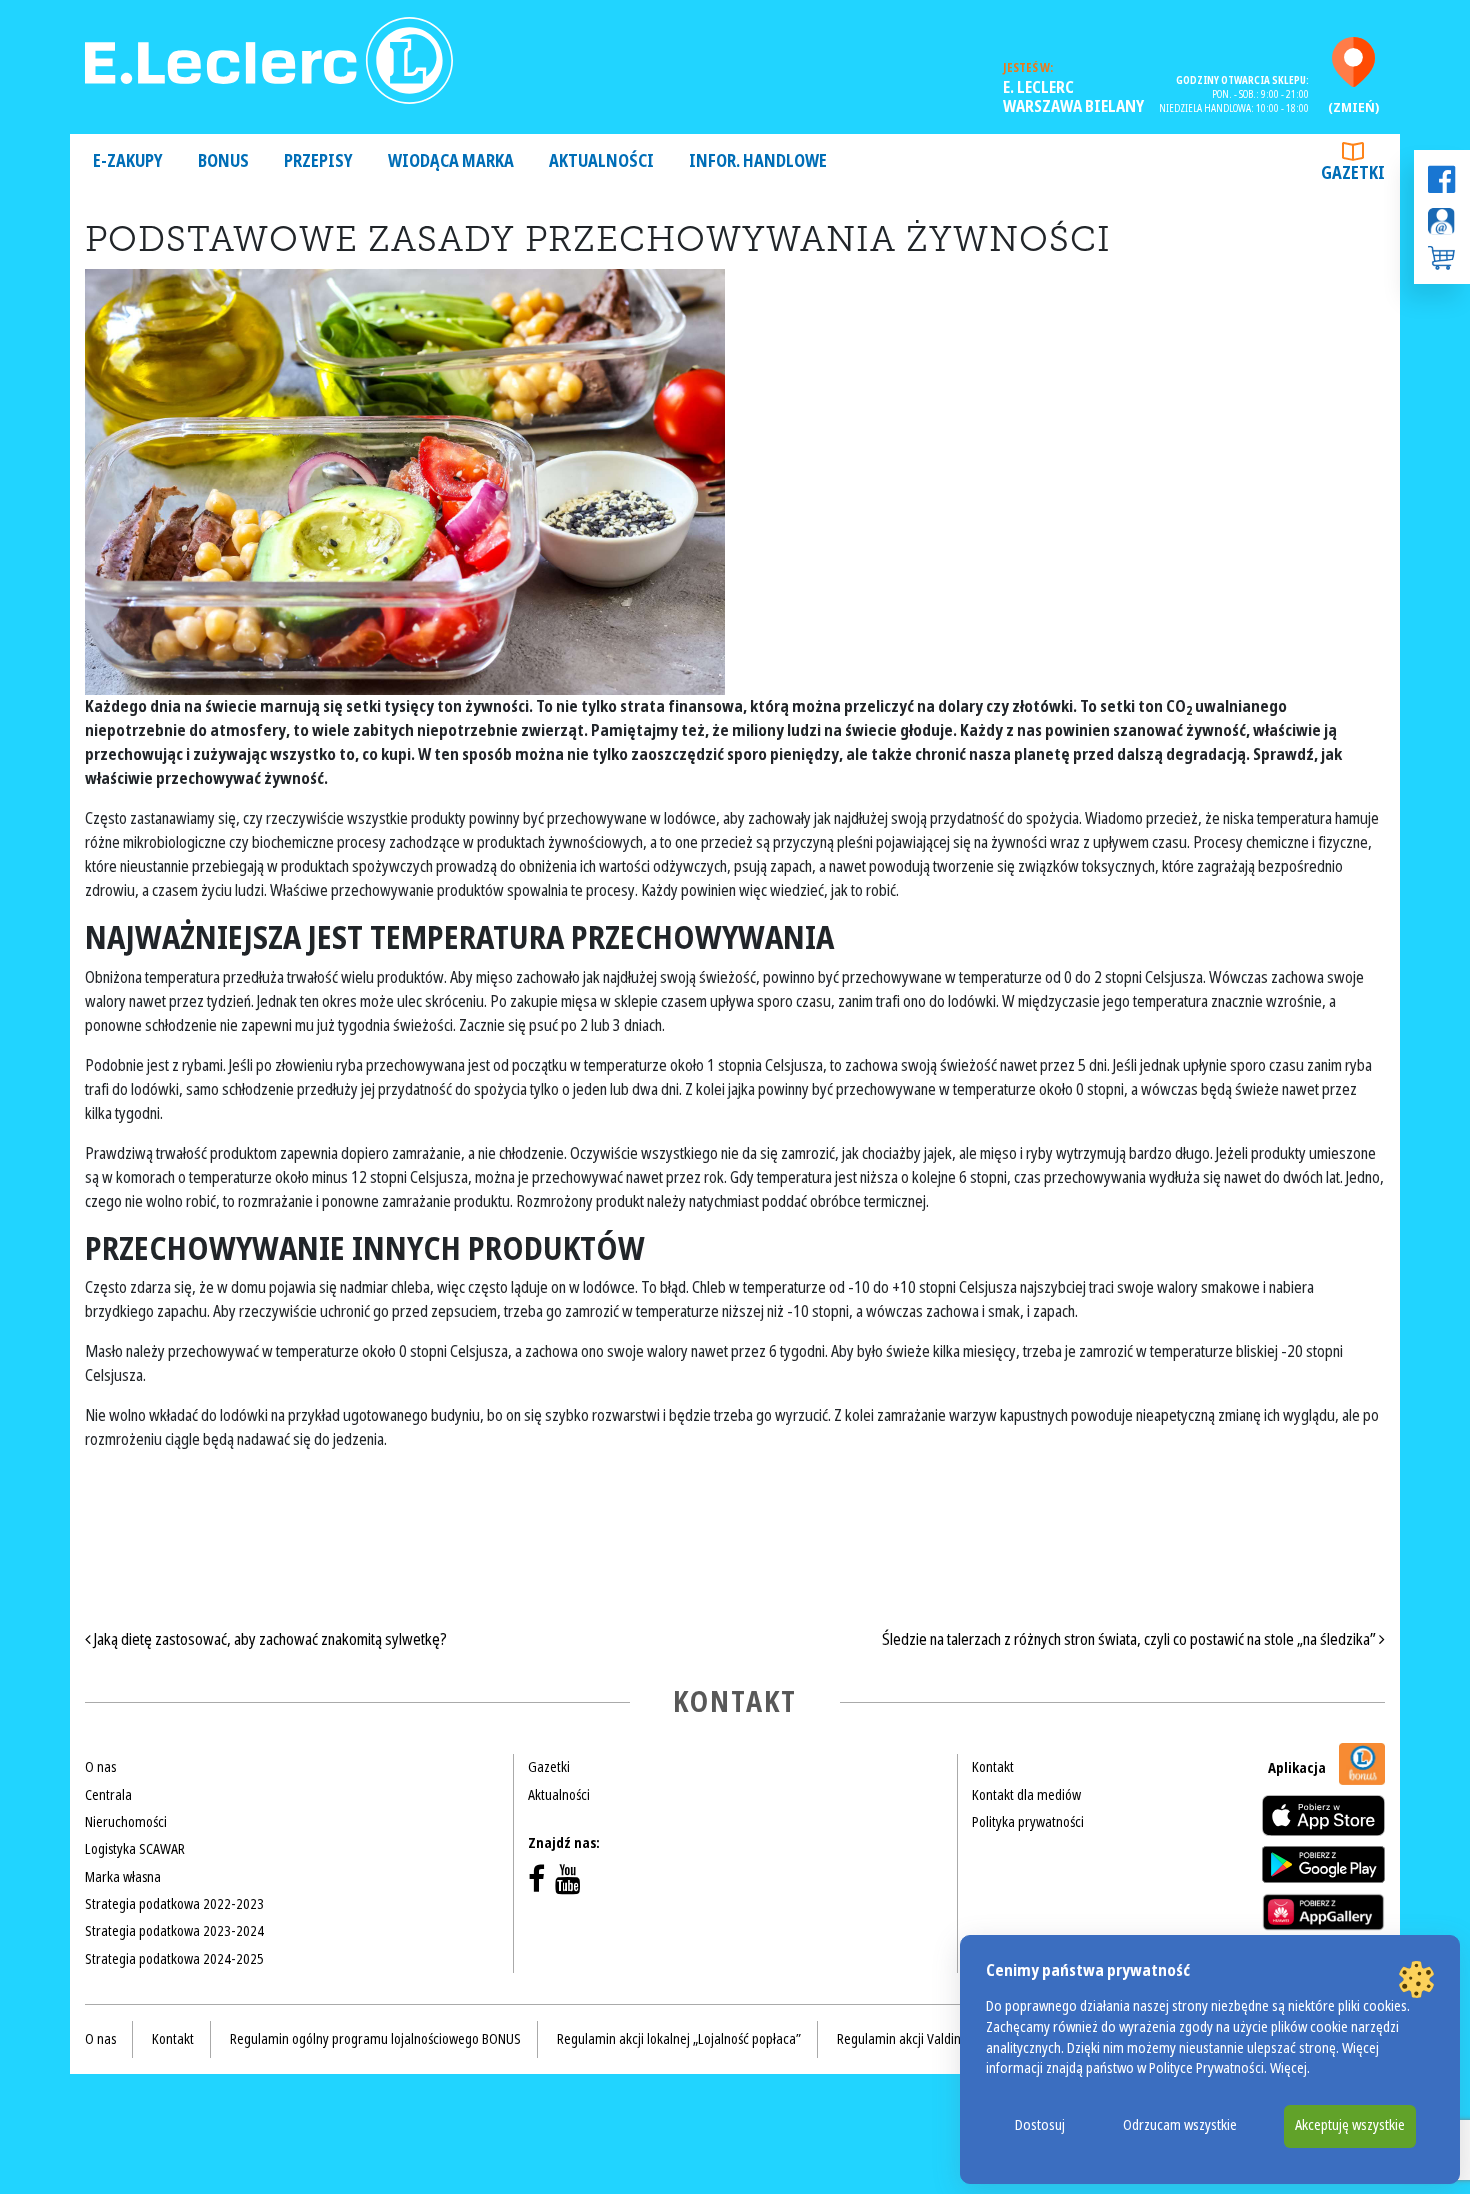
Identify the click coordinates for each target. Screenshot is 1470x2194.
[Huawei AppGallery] (1323, 1912)
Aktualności (601, 161)
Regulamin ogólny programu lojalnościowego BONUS (375, 2039)
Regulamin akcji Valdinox (905, 2039)
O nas (100, 1767)
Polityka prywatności (1028, 1822)
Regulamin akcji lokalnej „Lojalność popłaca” (679, 2039)
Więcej (1288, 2068)
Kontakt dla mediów (1026, 1795)
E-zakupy (128, 161)
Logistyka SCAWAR (135, 1849)
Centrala (108, 1795)
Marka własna (123, 1877)
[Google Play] (1323, 1864)
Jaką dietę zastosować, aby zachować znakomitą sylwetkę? (269, 1639)
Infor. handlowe (758, 161)
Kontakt (993, 1767)
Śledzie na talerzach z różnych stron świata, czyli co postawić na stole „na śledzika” (1130, 1639)
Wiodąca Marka (451, 161)
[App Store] (1323, 1815)
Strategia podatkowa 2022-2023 (174, 1904)
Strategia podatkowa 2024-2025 (174, 1959)
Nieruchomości (126, 1822)
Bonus (223, 161)
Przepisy (318, 161)
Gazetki (1353, 173)
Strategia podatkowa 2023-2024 (174, 1931)
